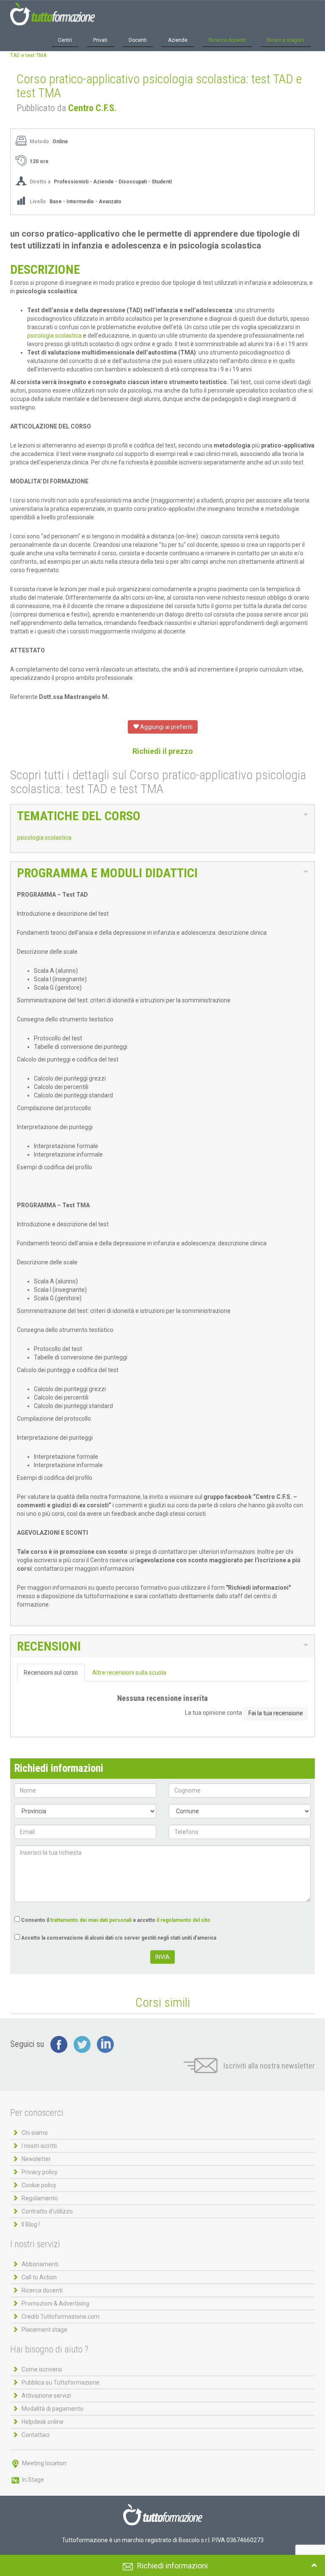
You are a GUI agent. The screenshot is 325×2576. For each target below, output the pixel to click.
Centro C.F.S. (92, 108)
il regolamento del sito (183, 1920)
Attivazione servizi (46, 2396)
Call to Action (39, 2277)
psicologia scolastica (54, 336)
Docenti (138, 40)
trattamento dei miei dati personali (91, 1920)
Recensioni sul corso (51, 1673)
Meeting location (44, 2463)
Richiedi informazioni (172, 2566)
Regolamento (40, 2198)
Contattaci (36, 2435)
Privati (100, 40)
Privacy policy (40, 2172)
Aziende (178, 40)
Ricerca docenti (227, 40)
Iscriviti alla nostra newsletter (268, 2066)
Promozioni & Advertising (55, 2303)
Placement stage (44, 2330)
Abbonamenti (40, 2264)
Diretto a (40, 182)
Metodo (39, 142)
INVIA (162, 1957)
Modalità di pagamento (52, 2409)
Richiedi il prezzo (163, 751)
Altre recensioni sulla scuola (129, 1673)
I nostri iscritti (39, 2146)
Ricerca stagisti (286, 40)
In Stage (32, 2480)
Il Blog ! (31, 2224)
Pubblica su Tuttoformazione (61, 2382)
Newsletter (36, 2159)
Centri (65, 40)
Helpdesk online (43, 2422)
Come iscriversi (42, 2369)
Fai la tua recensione (276, 1713)
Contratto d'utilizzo (47, 2211)
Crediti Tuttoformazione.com (61, 2317)
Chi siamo (35, 2133)
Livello (39, 202)
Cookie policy (39, 2185)
